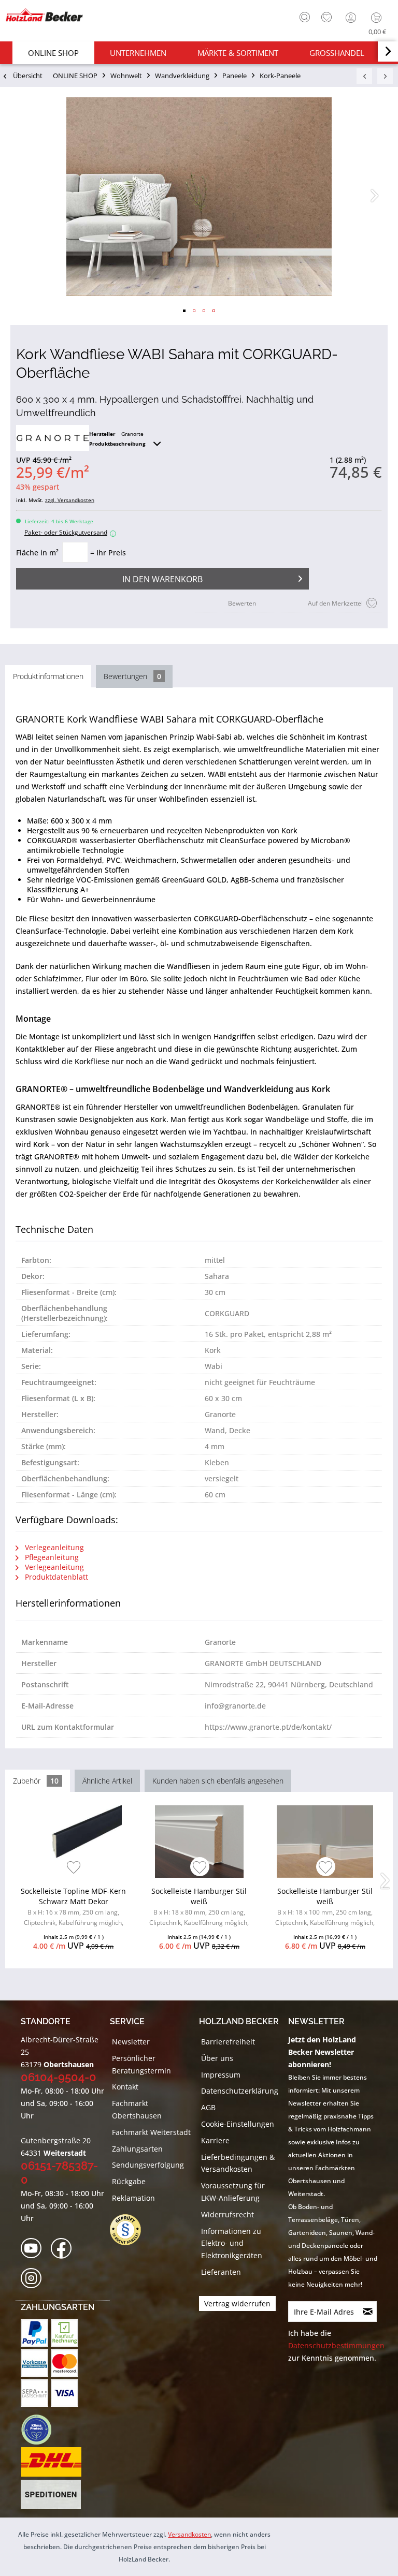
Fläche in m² (37, 553)
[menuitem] (302, 16)
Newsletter (131, 2042)
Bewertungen (132, 676)
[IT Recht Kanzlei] (131, 2230)
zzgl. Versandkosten (70, 500)
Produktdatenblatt (55, 1577)
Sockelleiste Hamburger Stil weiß (199, 1908)
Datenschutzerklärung (240, 2091)
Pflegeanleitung (51, 1557)
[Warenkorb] (379, 18)
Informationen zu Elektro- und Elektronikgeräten (232, 2243)
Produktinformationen (48, 676)
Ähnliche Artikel (107, 1781)
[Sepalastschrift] (34, 2393)
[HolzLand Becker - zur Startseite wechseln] (44, 15)
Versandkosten (189, 2534)
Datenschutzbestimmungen (336, 2345)
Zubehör (36, 1781)
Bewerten (242, 603)
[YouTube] (34, 2249)
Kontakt (125, 2087)
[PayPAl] (34, 2333)
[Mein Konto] (352, 18)
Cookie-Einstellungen (238, 2124)
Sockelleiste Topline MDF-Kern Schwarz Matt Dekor (73, 1908)
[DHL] (51, 2462)
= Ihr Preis (108, 553)
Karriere (215, 2140)
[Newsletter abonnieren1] (368, 2312)
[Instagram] (34, 2279)
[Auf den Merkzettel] (74, 1868)
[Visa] (65, 2393)
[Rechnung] (65, 2333)
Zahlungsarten (137, 2149)
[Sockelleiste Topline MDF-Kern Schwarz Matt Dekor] (74, 1842)
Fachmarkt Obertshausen (137, 2109)
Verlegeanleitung (53, 1547)
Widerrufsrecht (228, 2214)
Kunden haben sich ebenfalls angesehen (218, 1781)
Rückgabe (129, 2181)
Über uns (217, 2058)
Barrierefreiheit (228, 2042)
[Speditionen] (51, 2495)
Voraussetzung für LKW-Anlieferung (233, 2192)
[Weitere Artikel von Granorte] (53, 438)
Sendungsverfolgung (148, 2165)
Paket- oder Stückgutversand (69, 532)
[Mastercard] (65, 2363)
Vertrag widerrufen (237, 2303)
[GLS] (36, 2430)
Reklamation (133, 2198)
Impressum (221, 2075)
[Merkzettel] (326, 18)
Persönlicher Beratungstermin (141, 2064)
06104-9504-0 (59, 2077)
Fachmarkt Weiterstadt (151, 2132)
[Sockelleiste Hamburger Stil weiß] (200, 1842)
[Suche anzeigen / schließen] (305, 17)
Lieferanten (221, 2272)
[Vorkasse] (34, 2363)
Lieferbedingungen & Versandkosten (238, 2163)
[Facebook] (65, 2249)
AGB (208, 2107)
